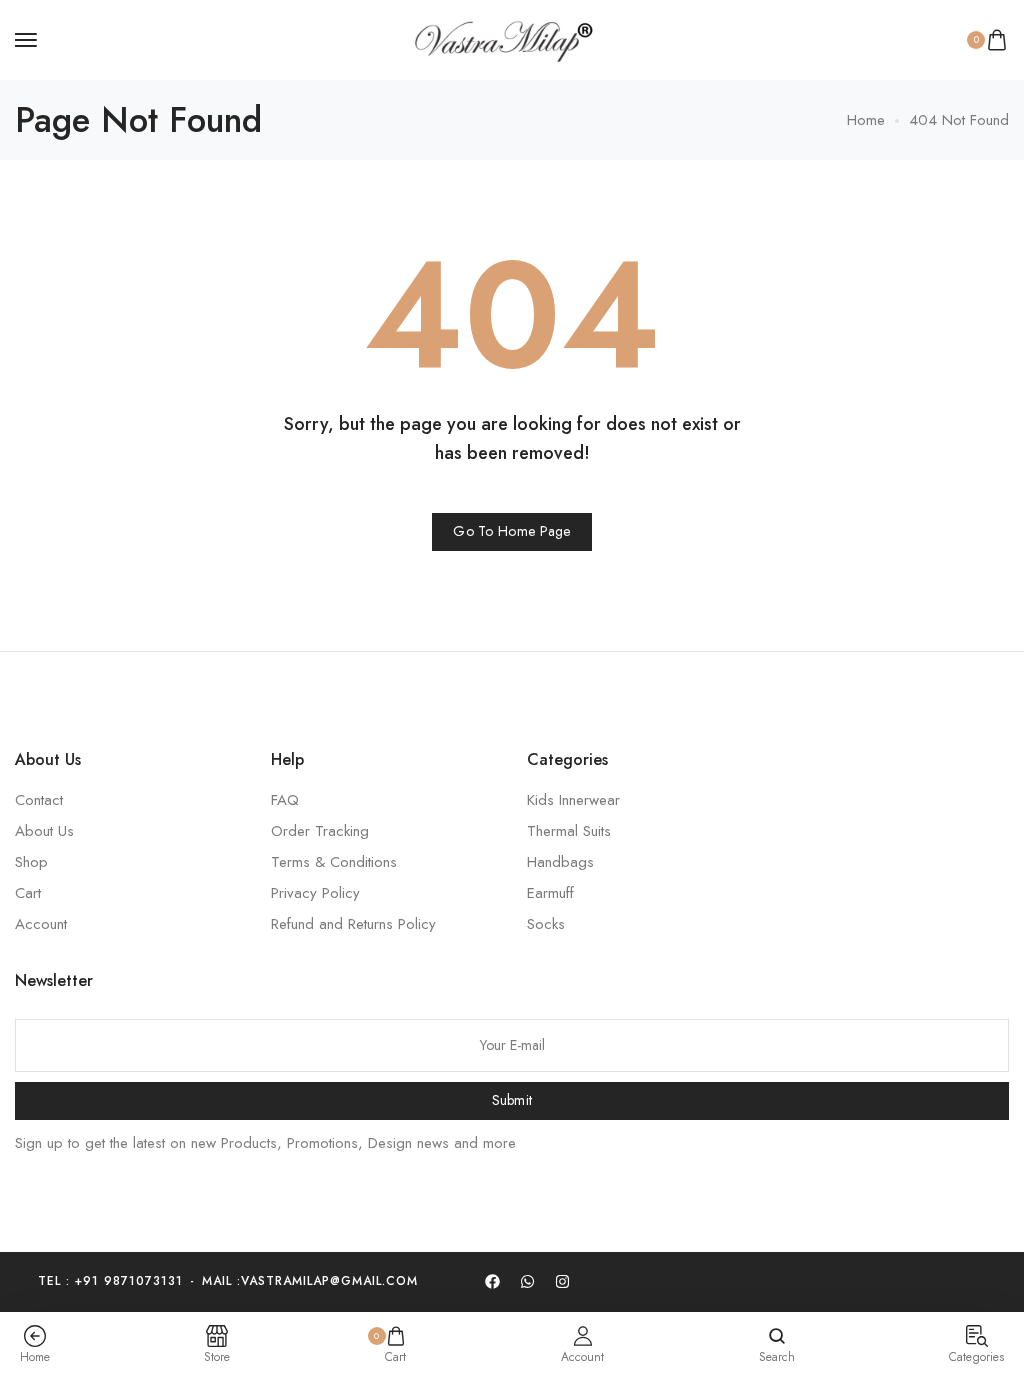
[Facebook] (492, 1282)
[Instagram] (562, 1282)
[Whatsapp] (527, 1282)
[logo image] (503, 38)
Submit (512, 1100)
